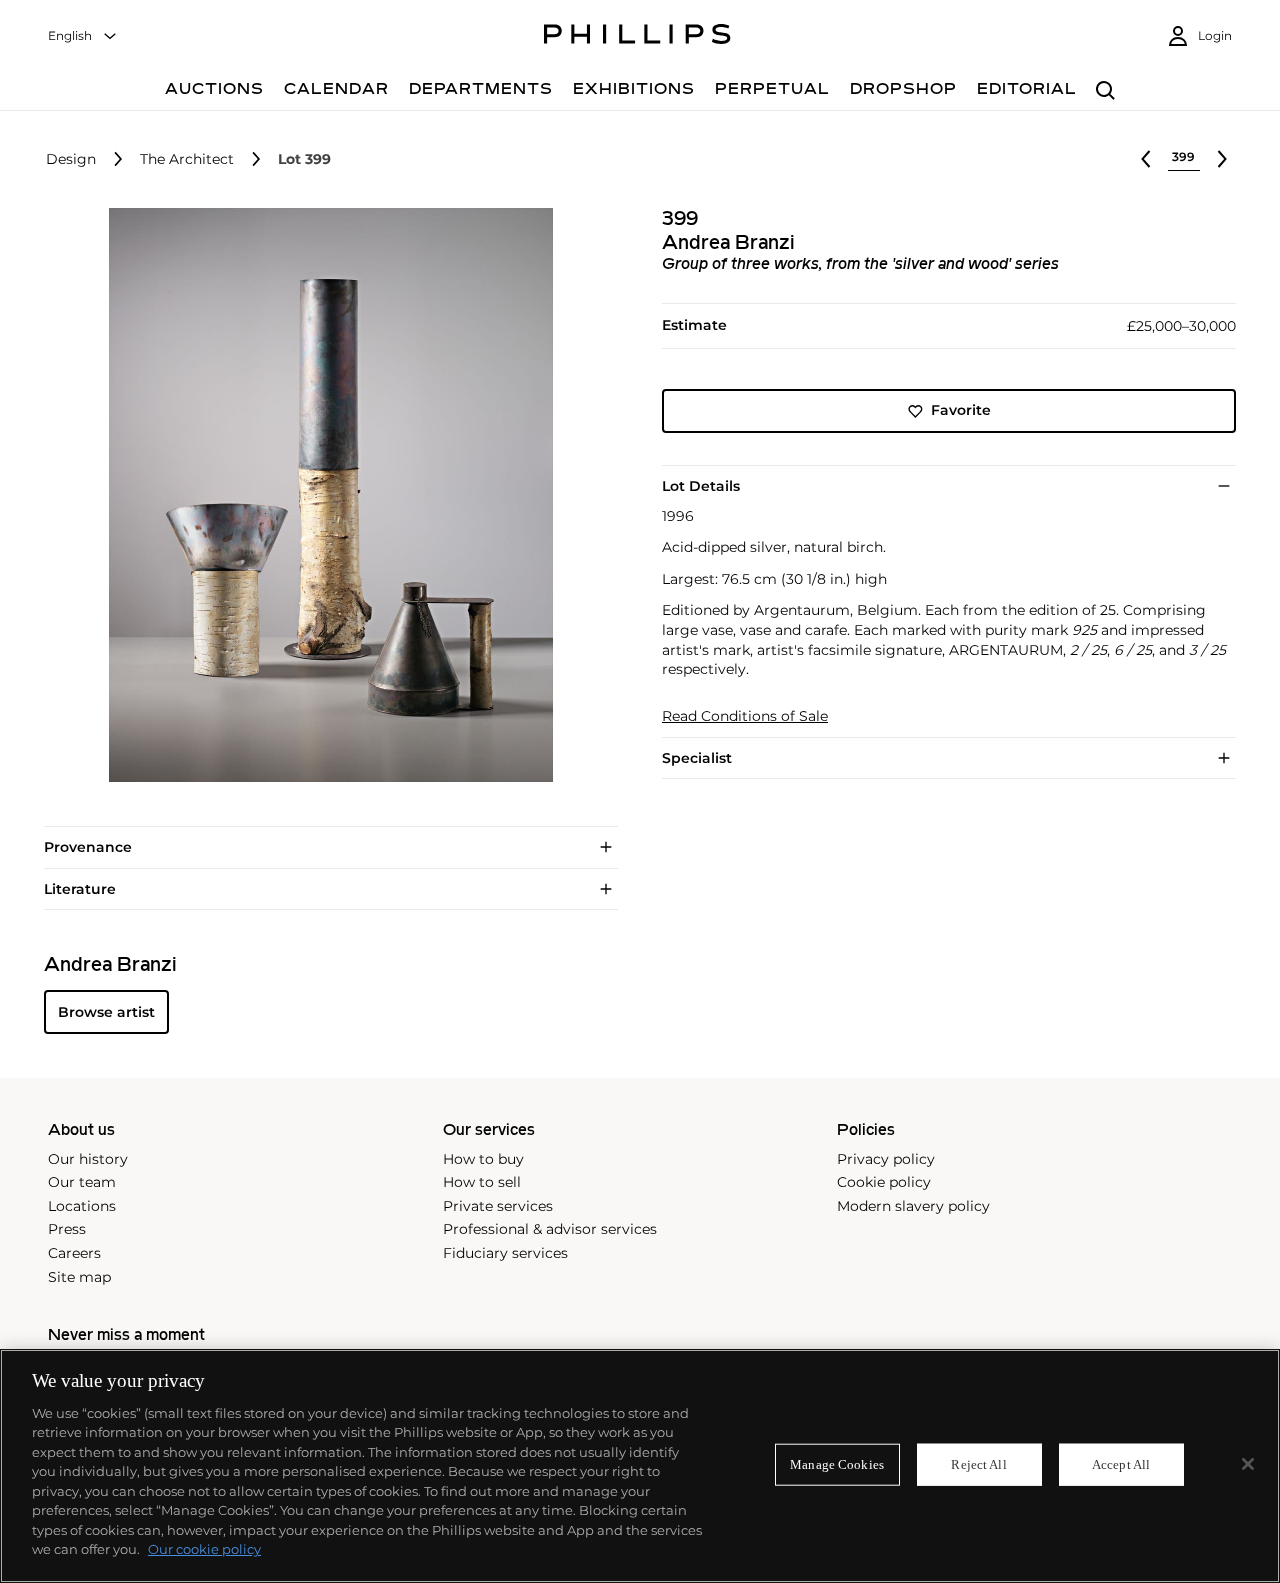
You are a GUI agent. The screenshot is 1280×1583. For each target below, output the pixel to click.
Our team (82, 1182)
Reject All (978, 1464)
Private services (498, 1206)
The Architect (187, 159)
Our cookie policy (204, 1549)
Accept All (1121, 1464)
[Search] (1105, 91)
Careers (74, 1253)
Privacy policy (886, 1159)
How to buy (483, 1159)
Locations (82, 1206)
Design (71, 159)
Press (67, 1229)
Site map (79, 1277)
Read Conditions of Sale (745, 716)
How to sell (482, 1182)
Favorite (961, 411)
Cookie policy (884, 1182)
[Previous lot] (1146, 159)
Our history (88, 1159)
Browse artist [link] (106, 1012)
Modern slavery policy (913, 1206)
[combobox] (83, 36)
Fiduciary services (505, 1253)
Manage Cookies (837, 1464)
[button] (325, 495)
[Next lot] (1222, 159)
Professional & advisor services (550, 1229)
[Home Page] (637, 37)
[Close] (1248, 1464)
